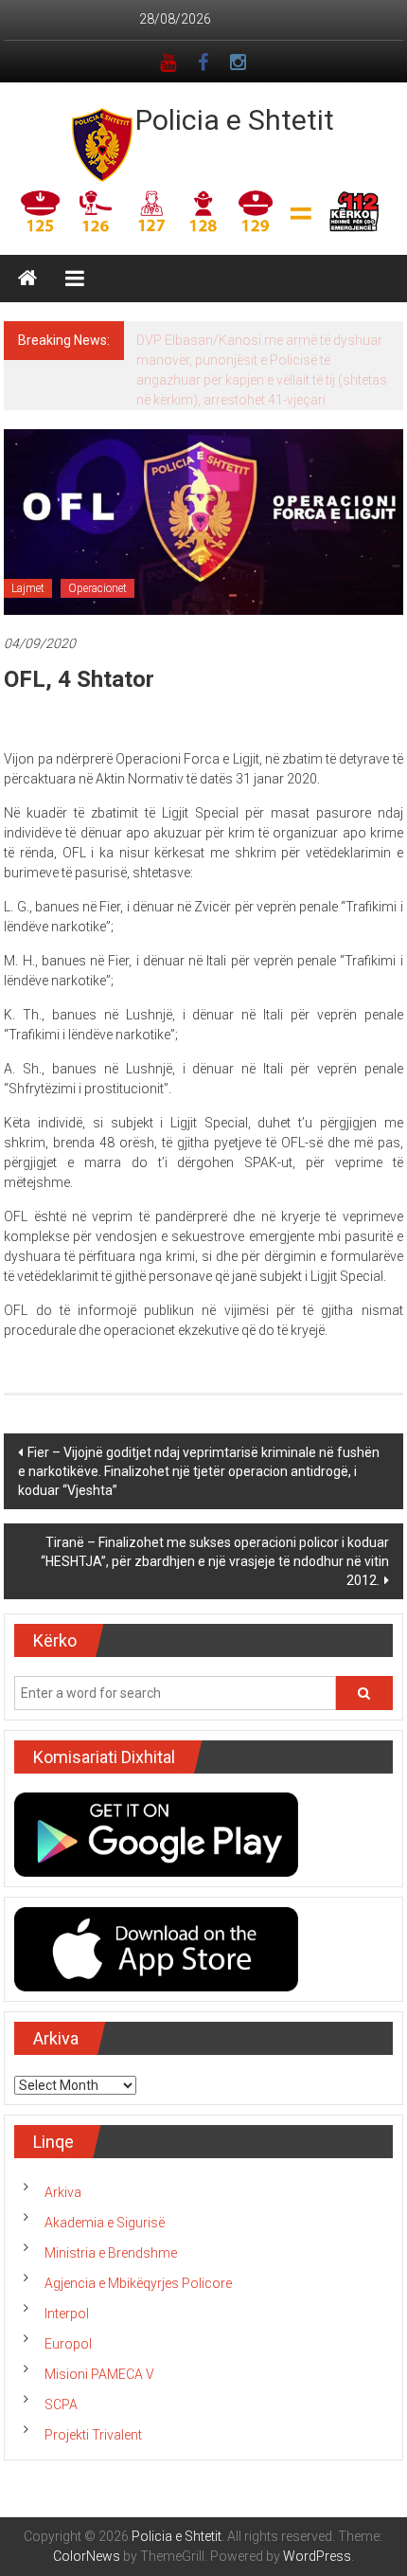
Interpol (67, 2314)
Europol (68, 2344)
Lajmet (28, 588)
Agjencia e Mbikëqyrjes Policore (138, 2283)
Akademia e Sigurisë (105, 2223)
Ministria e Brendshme (111, 2253)
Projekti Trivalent (93, 2435)
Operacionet (97, 588)
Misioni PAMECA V (99, 2374)
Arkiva (63, 2192)
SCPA (61, 2405)
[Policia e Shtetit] (27, 279)
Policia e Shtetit (235, 120)
